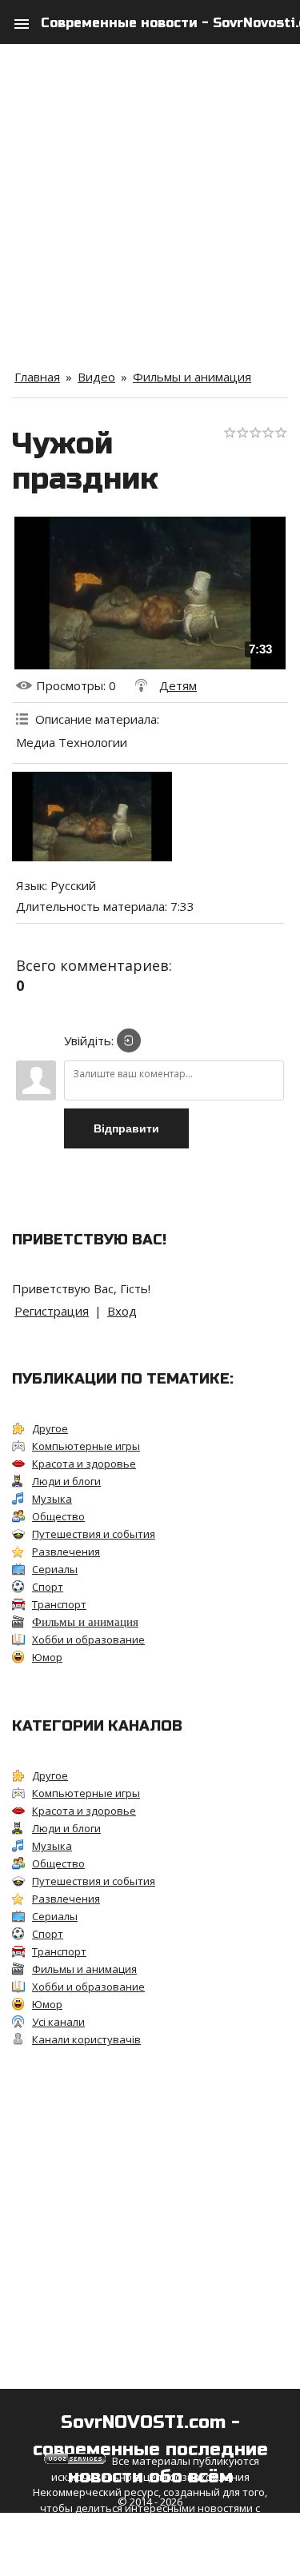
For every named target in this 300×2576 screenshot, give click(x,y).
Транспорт (59, 1604)
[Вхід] (129, 1040)
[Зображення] (92, 817)
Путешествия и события (94, 1534)
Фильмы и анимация (192, 377)
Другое (50, 1428)
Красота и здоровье (84, 1464)
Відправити (126, 1128)
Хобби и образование (88, 1639)
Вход (122, 1311)
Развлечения (66, 1552)
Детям (178, 685)
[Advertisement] (150, 194)
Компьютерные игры (86, 1446)
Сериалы (55, 1569)
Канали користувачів (86, 2039)
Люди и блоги (66, 1481)
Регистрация (52, 1311)
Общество (58, 1516)
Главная (37, 377)
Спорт (48, 1587)
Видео (96, 377)
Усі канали (58, 2022)
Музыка (52, 1499)
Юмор (47, 1657)
